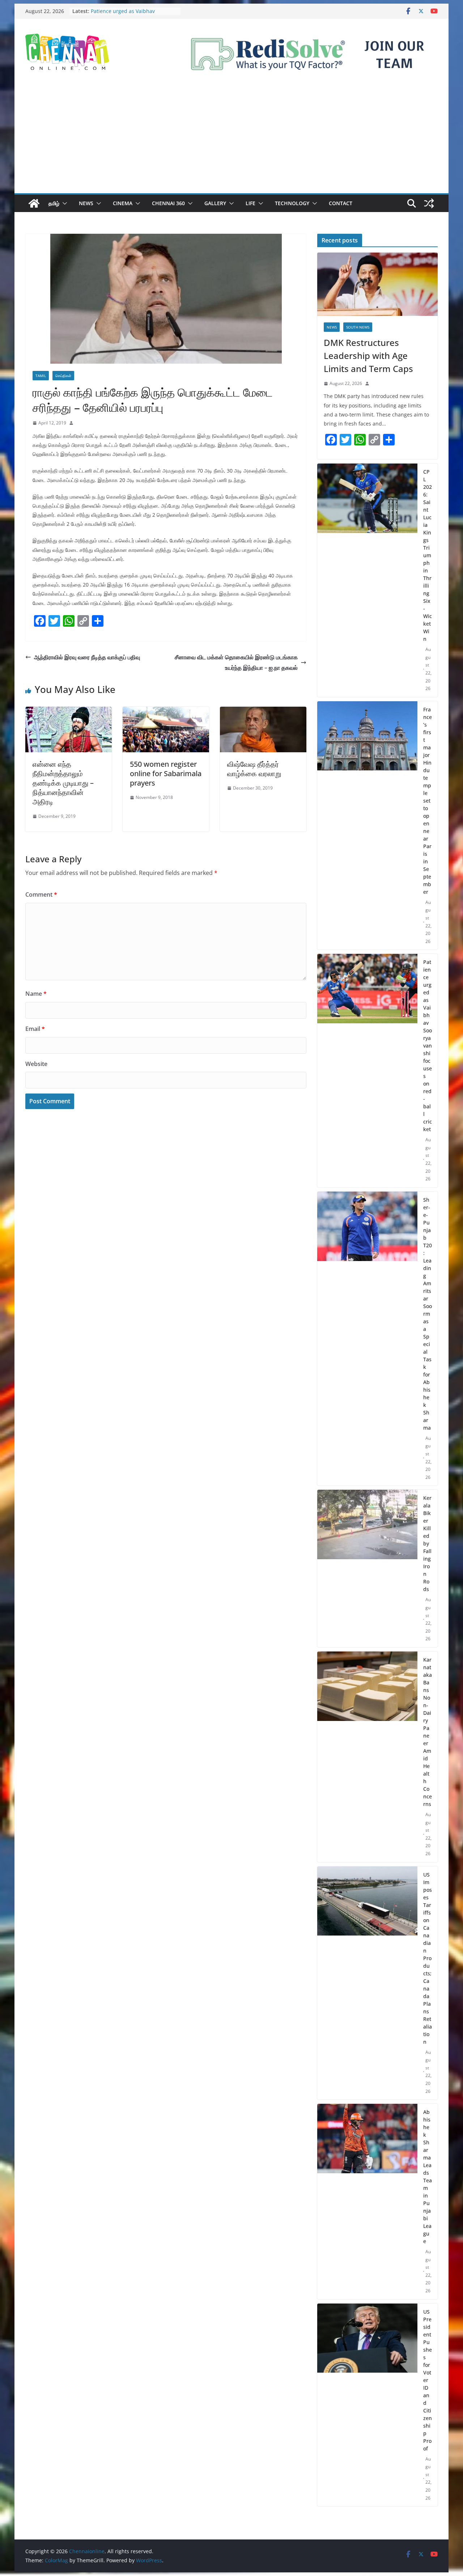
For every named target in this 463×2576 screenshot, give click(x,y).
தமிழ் (54, 203)
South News (358, 327)
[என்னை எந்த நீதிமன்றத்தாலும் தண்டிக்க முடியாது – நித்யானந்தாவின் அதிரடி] (69, 712)
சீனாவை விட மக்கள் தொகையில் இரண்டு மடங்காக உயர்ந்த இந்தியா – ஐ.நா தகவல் (236, 662)
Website (36, 1064)
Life (250, 203)
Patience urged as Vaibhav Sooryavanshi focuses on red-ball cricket (428, 1046)
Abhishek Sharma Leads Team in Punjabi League (428, 2177)
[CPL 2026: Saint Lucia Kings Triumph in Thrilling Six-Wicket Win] (367, 580)
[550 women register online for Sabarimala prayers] (166, 712)
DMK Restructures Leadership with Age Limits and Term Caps (368, 356)
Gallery (215, 203)
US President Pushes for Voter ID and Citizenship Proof (428, 2380)
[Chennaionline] (34, 203)
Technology (292, 203)
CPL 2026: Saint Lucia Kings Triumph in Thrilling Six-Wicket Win (428, 555)
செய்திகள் (63, 376)
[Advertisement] (231, 139)
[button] (63, 203)
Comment (41, 894)
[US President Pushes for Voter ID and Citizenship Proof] (367, 2405)
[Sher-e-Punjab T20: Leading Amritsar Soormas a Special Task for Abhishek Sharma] (367, 1339)
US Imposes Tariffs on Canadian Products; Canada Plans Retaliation (428, 1958)
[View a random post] (429, 203)
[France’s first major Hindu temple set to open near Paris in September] (367, 826)
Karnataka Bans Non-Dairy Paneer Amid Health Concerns (428, 1732)
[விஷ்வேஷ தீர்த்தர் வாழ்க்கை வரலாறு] (263, 712)
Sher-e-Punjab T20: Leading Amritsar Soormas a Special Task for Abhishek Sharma (428, 1314)
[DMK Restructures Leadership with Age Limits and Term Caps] (377, 284)
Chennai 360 (168, 203)
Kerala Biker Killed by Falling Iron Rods (427, 1543)
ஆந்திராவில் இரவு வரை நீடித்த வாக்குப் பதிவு (87, 657)
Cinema (123, 203)
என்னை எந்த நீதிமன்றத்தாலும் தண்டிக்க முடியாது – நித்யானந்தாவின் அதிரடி (63, 783)
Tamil (41, 376)
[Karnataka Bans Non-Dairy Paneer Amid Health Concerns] (367, 1757)
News (86, 203)
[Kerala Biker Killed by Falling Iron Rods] (367, 1568)
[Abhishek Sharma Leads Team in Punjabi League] (367, 2201)
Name (36, 994)
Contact (341, 203)
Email (35, 1029)
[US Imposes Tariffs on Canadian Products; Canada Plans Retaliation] (367, 1983)
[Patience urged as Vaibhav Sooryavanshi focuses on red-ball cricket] (367, 1071)
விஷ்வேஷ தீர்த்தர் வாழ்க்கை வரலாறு (254, 769)
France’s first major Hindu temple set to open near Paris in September (131, 12)
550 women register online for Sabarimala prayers (166, 773)
